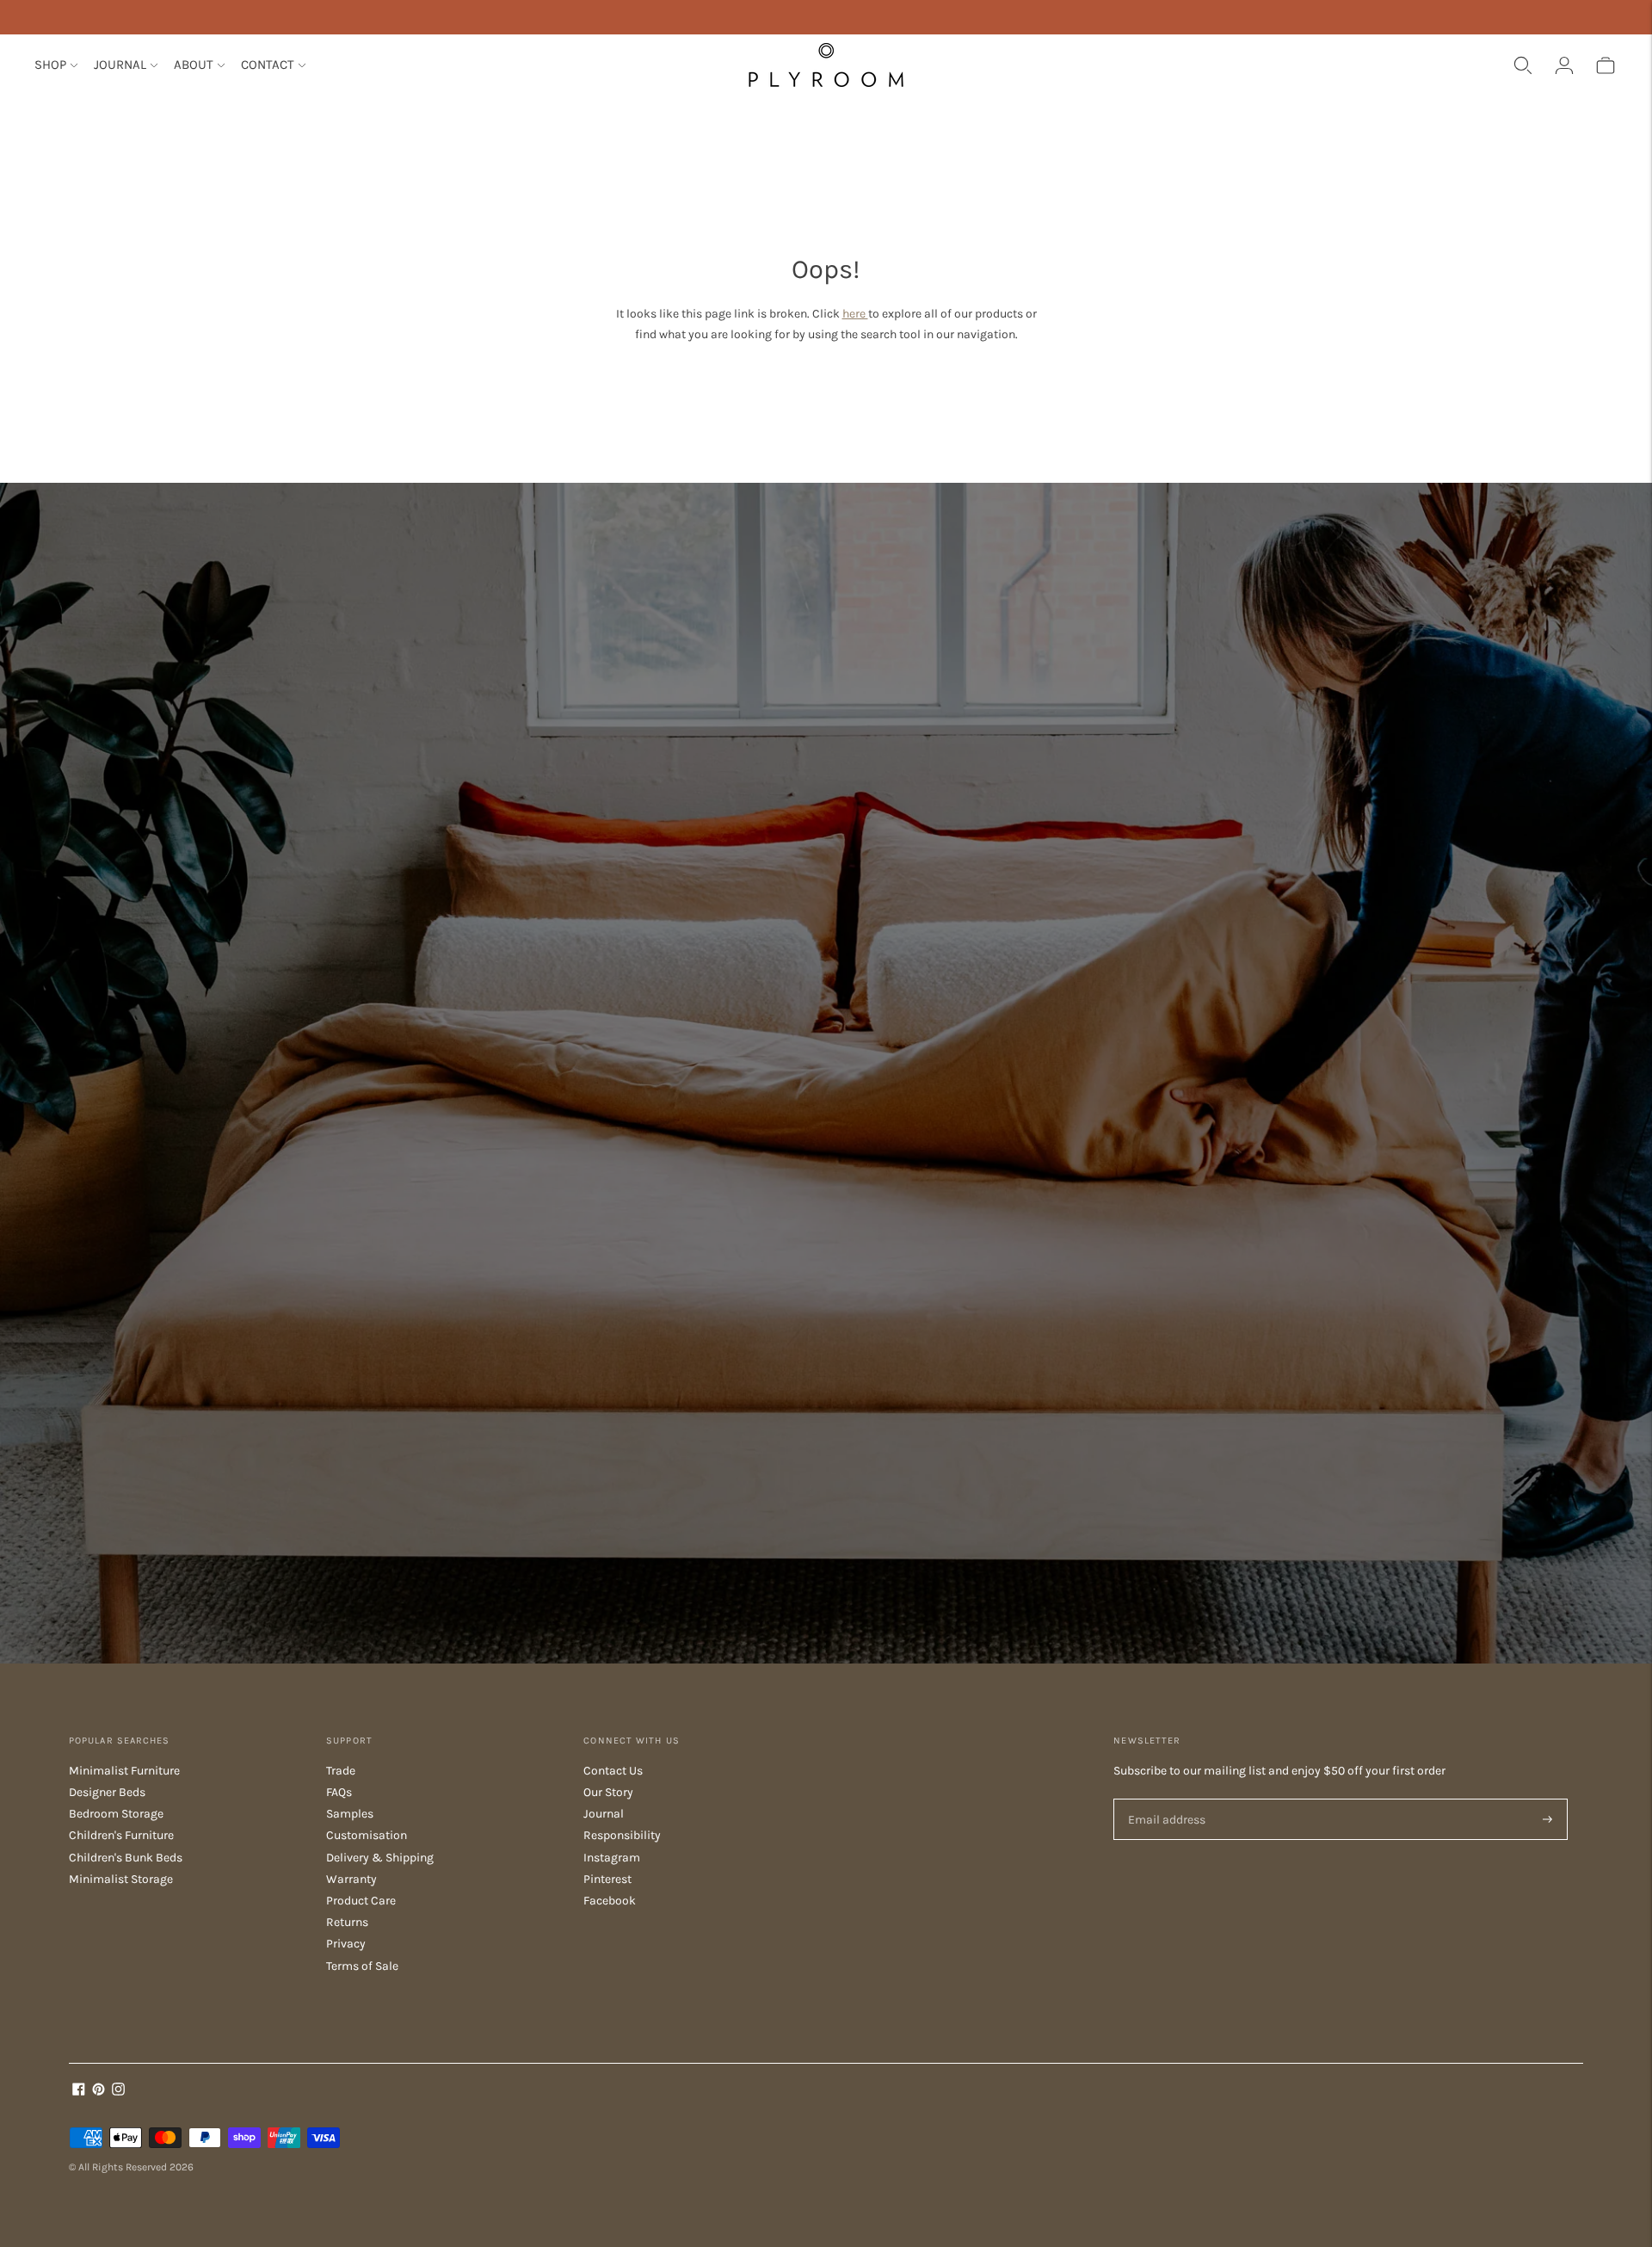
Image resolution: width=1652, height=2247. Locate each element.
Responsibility (622, 1835)
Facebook (610, 1901)
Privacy (346, 1944)
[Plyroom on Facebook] (79, 2092)
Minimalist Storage (121, 1879)
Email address (1164, 1799)
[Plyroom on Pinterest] (99, 2092)
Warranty (351, 1879)
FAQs (339, 1792)
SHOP (50, 65)
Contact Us (613, 1771)
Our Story (608, 1792)
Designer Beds (107, 1792)
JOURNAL (120, 65)
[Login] (1564, 65)
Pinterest (607, 1879)
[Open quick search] (1523, 65)
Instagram (612, 1858)
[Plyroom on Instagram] (118, 2092)
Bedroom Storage (116, 1814)
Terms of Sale (362, 1966)
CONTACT (268, 65)
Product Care (361, 1901)
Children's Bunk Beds (126, 1858)
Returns (347, 1922)
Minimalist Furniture (124, 1771)
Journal (604, 1814)
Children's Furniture (121, 1835)
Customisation (367, 1835)
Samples (350, 1814)
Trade (341, 1771)
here (855, 314)
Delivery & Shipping (380, 1858)
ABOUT (194, 65)
